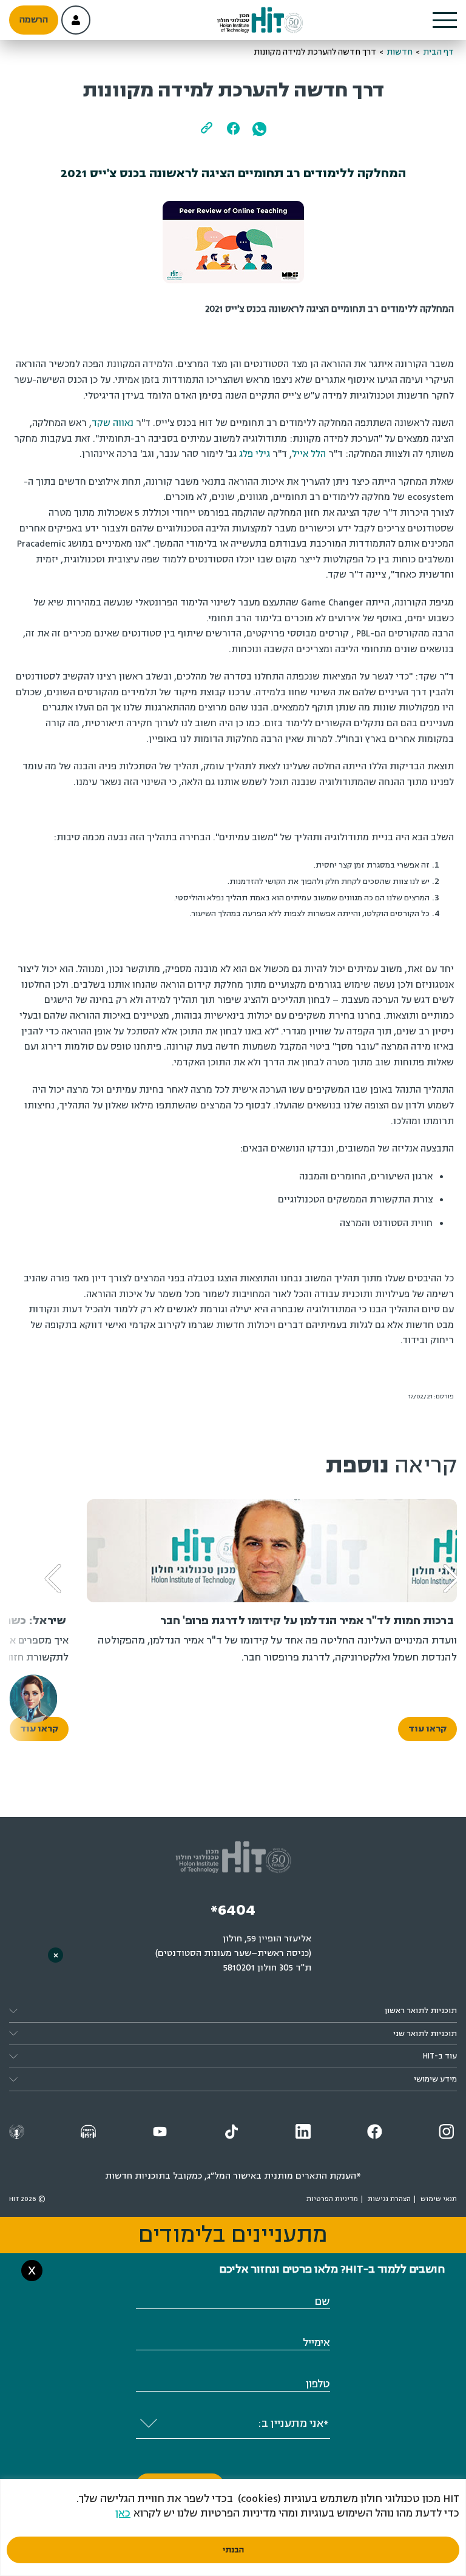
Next (45, 1560)
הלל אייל (309, 454)
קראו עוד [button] (427, 1729)
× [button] (56, 1955)
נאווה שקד (113, 423)
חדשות (400, 52)
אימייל (316, 2343)
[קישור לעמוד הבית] (260, 20)
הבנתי (233, 2550)
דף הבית (438, 52)
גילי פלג (255, 454)
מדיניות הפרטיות (332, 2199)
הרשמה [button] (34, 20)
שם (322, 2301)
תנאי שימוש (439, 2199)
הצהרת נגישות (389, 2199)
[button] (445, 20)
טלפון (318, 2384)
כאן (123, 2513)
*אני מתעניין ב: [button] (293, 2423)
